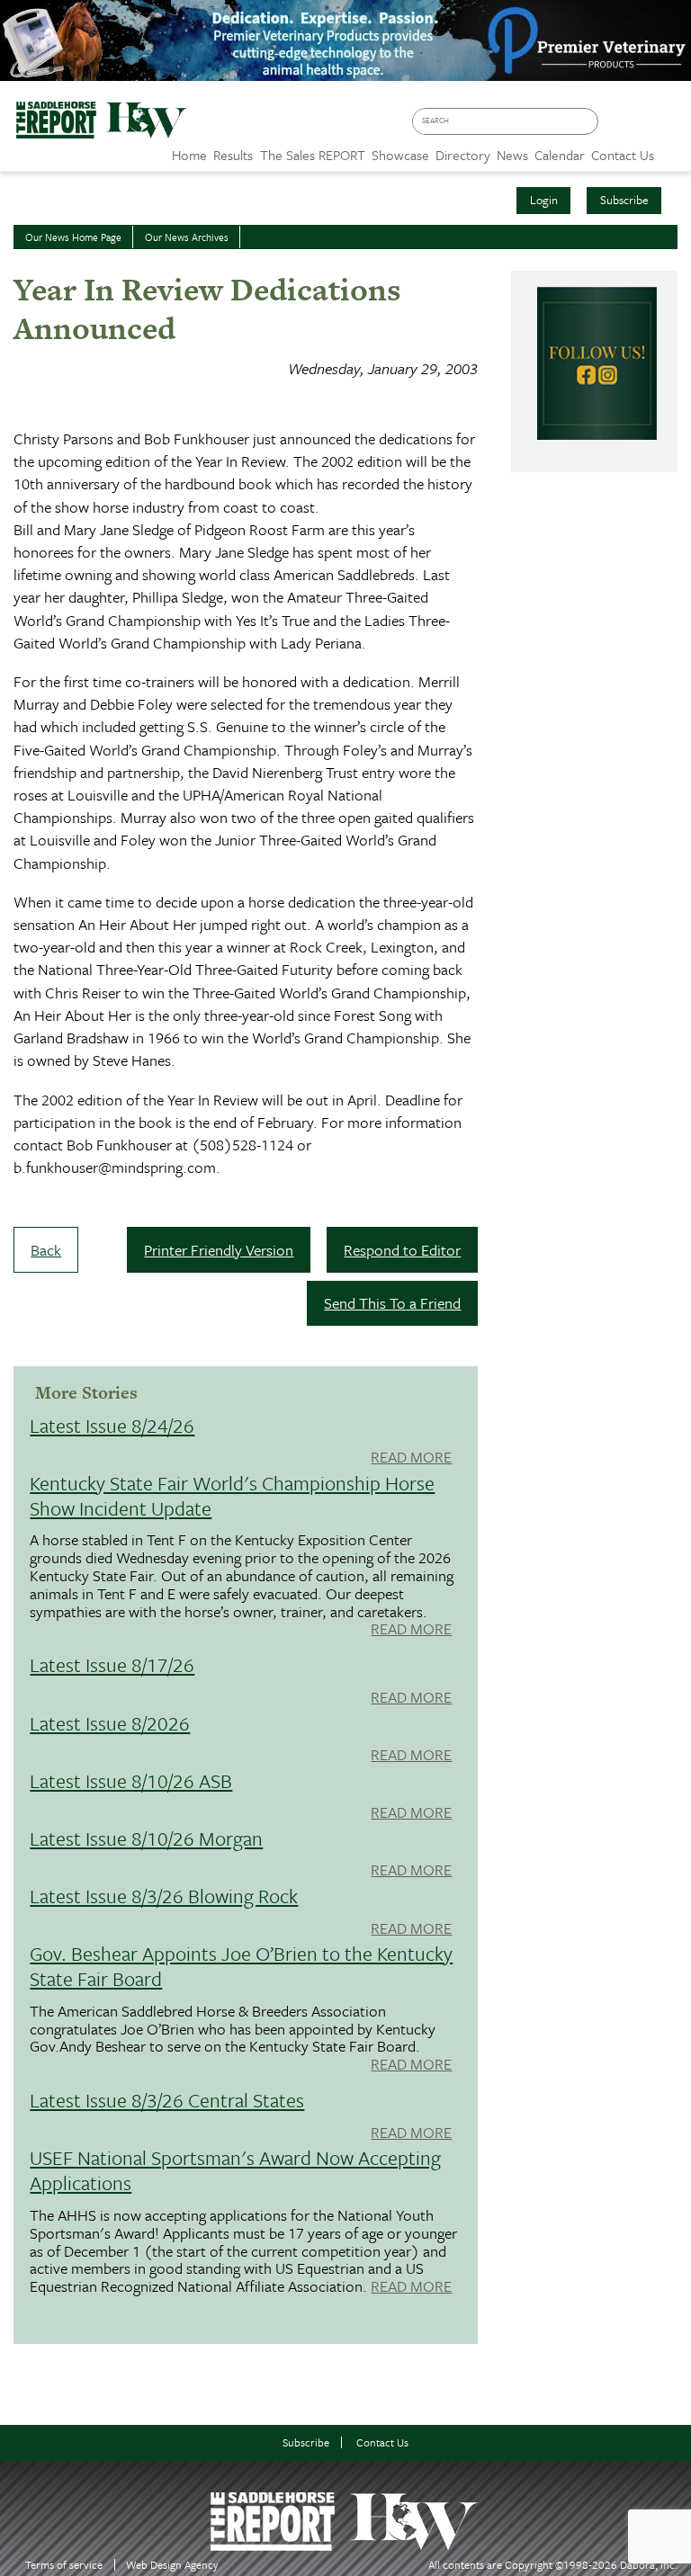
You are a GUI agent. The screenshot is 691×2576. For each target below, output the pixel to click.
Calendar (560, 155)
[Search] (588, 122)
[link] (189, 150)
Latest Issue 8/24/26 (112, 1425)
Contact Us (382, 2442)
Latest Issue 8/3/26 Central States (167, 2100)
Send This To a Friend (392, 1303)
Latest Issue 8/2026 (110, 1723)
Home (189, 155)
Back (46, 1250)
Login (544, 200)
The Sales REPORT (313, 155)
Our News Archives (187, 237)
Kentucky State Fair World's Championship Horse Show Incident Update (232, 1495)
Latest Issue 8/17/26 (112, 1664)
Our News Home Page (73, 237)
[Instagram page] (669, 127)
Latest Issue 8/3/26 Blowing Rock (164, 1896)
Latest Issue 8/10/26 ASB (131, 1780)
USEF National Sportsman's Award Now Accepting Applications (235, 2170)
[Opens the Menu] (673, 149)
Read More (411, 1458)
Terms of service (64, 2565)
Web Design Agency (172, 2565)
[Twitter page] (643, 127)
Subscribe (624, 200)
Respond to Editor (402, 1250)
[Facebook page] (617, 127)
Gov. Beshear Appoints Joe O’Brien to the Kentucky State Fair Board (241, 1966)
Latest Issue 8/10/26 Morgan (146, 1838)
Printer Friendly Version (219, 1250)
